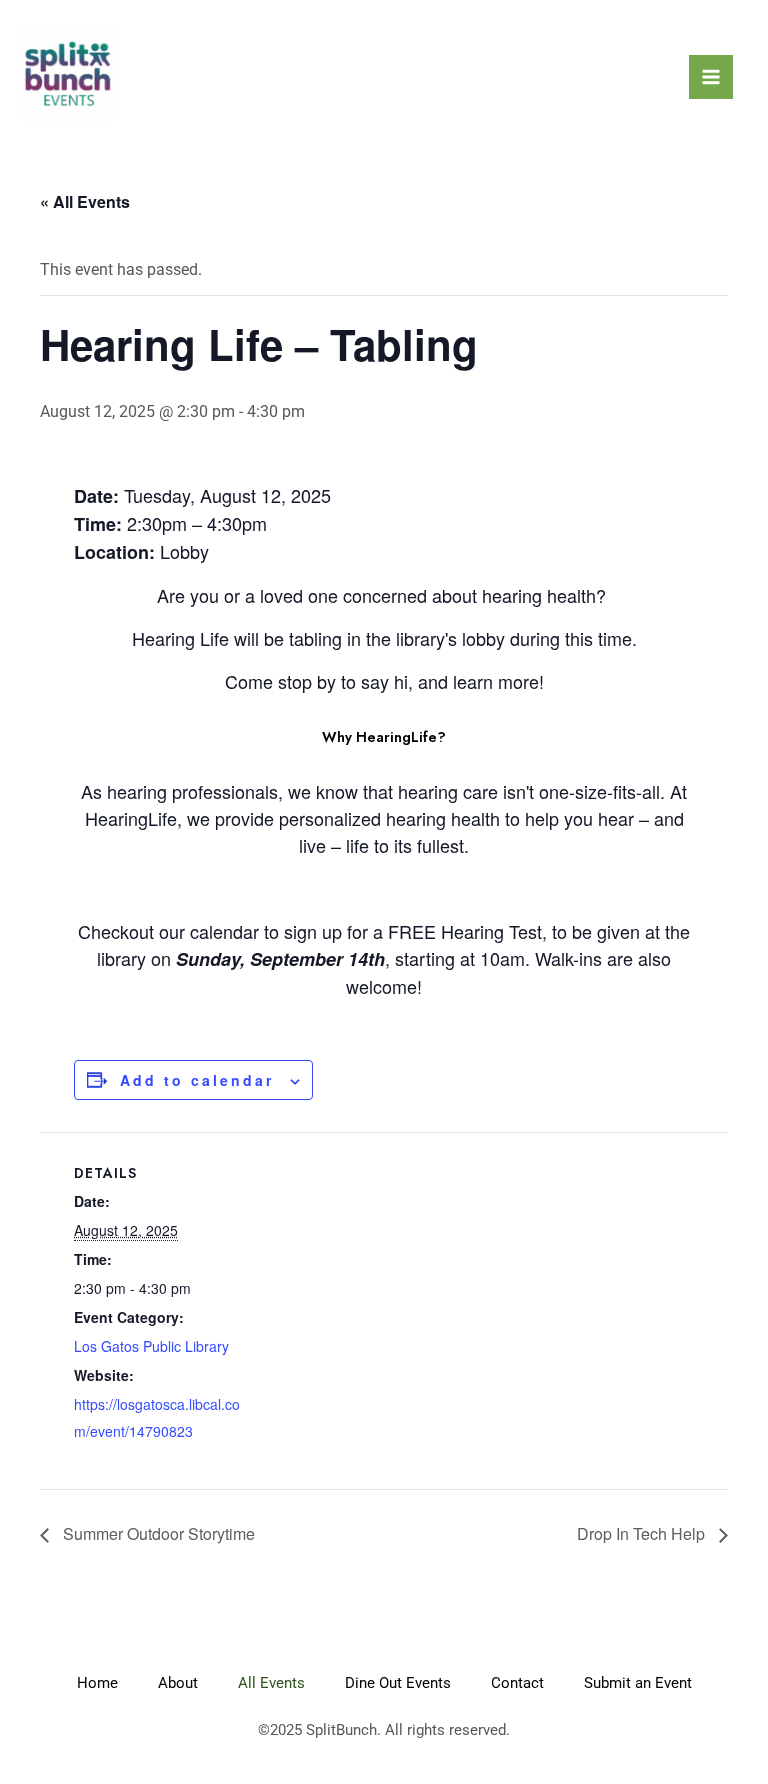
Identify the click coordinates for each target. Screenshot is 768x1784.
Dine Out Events (398, 1683)
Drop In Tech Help (643, 1533)
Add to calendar (197, 1080)
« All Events (85, 201)
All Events (271, 1683)
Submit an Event (638, 1683)
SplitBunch (341, 1730)
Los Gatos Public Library (151, 1346)
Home (97, 1683)
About (178, 1683)
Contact (517, 1683)
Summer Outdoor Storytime (157, 1533)
